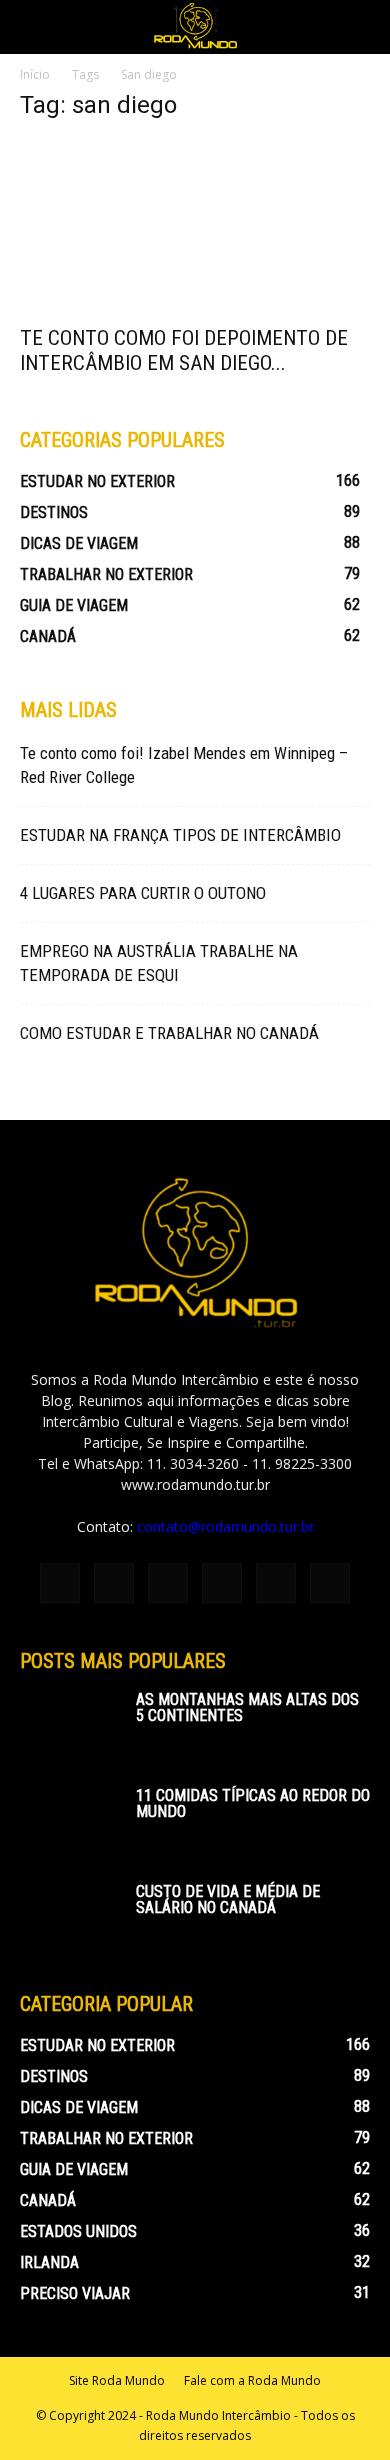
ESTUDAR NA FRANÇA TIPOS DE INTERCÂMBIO (180, 835)
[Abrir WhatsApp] (340, 2409)
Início (35, 74)
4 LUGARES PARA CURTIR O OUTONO (143, 893)
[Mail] (222, 1583)
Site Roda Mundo (117, 2380)
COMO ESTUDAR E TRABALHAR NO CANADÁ (169, 1033)
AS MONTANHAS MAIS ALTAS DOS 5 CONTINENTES (247, 1707)
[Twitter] (276, 1583)
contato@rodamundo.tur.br (225, 1526)
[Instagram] (114, 1583)
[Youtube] (330, 1583)
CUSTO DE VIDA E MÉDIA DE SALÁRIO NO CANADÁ (228, 1899)
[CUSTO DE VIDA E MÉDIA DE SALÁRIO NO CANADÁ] (70, 1919)
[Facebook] (60, 1583)
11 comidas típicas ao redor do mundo (253, 1803)
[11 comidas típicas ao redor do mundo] (70, 1823)
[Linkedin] (168, 1583)
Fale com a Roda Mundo (252, 2380)
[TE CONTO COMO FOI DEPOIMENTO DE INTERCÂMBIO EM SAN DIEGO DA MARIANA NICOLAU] (195, 226)
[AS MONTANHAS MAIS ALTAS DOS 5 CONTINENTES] (70, 1727)
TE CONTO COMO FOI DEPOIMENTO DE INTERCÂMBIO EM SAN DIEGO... (184, 350)
